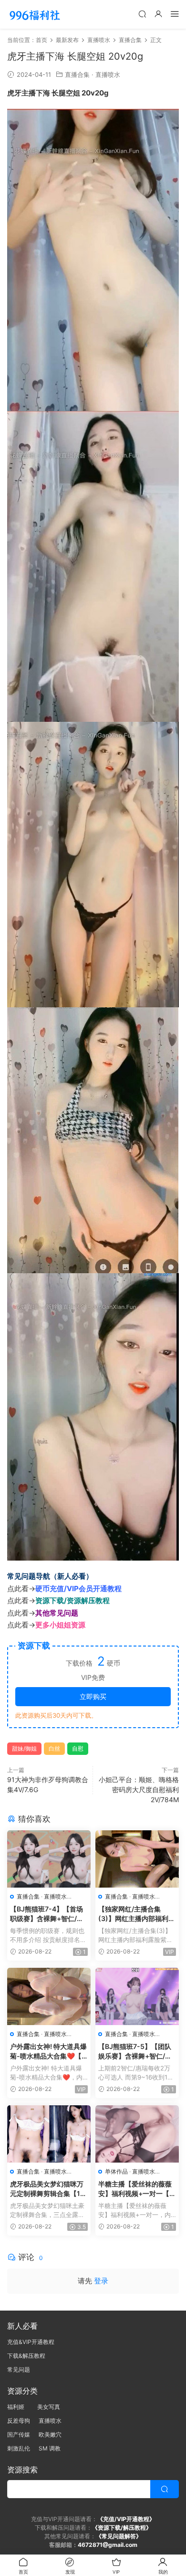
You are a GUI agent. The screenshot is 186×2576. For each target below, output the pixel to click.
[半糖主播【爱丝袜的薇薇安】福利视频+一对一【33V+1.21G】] (137, 2134)
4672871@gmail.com (108, 2545)
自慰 (78, 1748)
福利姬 (18, 2407)
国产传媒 (19, 2434)
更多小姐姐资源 (60, 1625)
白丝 (54, 1748)
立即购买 (93, 1696)
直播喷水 (108, 74)
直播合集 (77, 74)
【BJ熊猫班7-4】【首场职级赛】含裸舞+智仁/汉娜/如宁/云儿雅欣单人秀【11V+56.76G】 (47, 1914)
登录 (101, 2281)
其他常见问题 (57, 1613)
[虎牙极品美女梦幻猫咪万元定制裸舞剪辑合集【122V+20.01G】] (49, 2134)
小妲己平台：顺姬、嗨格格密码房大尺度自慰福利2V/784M (139, 1789)
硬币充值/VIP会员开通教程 (78, 1589)
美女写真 (49, 2407)
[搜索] (142, 14)
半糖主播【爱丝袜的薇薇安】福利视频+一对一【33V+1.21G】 (136, 2189)
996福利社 (35, 14)
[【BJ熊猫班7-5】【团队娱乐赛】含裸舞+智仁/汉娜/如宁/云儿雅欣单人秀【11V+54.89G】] (137, 1996)
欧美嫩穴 (50, 2434)
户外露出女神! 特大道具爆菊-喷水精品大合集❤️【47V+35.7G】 (48, 2052)
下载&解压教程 (26, 2356)
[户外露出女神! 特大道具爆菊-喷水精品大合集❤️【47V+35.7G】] (49, 1996)
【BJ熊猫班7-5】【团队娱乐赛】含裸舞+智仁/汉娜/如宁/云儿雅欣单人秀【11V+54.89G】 (135, 2052)
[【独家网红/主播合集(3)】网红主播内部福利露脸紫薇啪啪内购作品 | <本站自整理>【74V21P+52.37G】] (137, 1859)
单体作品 (116, 2171)
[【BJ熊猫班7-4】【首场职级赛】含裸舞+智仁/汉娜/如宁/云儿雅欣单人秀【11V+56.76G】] (49, 1859)
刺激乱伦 (19, 2448)
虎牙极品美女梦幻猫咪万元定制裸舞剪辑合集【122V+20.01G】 (47, 2189)
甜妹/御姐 (24, 1748)
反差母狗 (19, 2421)
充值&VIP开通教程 (31, 2342)
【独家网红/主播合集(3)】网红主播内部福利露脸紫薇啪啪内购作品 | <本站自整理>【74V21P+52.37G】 (137, 1914)
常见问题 (19, 2370)
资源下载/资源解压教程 (72, 1600)
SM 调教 (50, 2448)
